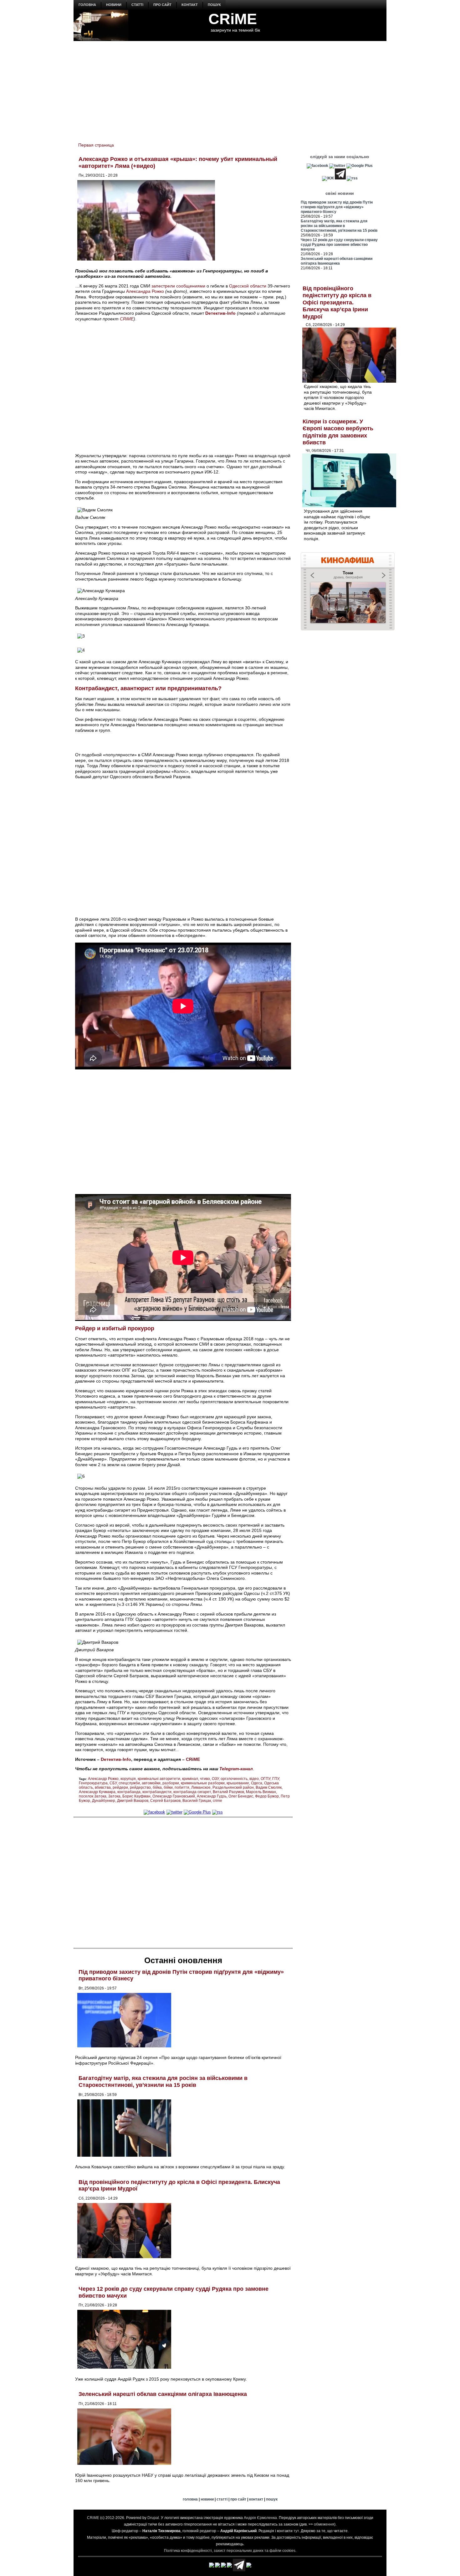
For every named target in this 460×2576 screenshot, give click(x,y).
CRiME (233, 19)
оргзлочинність (234, 1779)
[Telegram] (340, 178)
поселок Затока (93, 1796)
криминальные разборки (203, 1783)
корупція (128, 1779)
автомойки (151, 1783)
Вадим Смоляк (269, 1787)
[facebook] (154, 1812)
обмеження (324, 2524)
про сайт (162, 5)
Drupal (153, 2518)
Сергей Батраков (165, 1801)
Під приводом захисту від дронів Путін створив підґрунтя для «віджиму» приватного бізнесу (337, 207)
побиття (182, 1787)
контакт (190, 5)
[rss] (217, 1812)
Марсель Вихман (261, 1792)
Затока (114, 1796)
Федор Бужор (267, 1796)
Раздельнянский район (233, 1787)
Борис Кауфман (136, 1796)
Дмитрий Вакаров (133, 1801)
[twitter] (174, 1812)
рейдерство (140, 1787)
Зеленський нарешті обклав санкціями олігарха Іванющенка (163, 2394)
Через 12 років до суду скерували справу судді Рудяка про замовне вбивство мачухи (339, 245)
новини (114, 5)
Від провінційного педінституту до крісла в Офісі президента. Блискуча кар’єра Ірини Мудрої (337, 303)
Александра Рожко (145, 291)
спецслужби (129, 1783)
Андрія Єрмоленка (260, 2518)
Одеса (257, 1783)
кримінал (190, 1779)
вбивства (103, 1787)
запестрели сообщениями (178, 286)
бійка (157, 1787)
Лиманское (201, 1787)
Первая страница (96, 145)
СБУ (113, 1783)
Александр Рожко (103, 1779)
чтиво (205, 1779)
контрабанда (129, 1792)
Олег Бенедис (241, 1796)
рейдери (120, 1787)
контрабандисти (157, 1792)
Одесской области (248, 286)
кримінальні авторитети (159, 1779)
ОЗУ (215, 1779)
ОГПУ (266, 1779)
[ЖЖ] (328, 178)
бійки (168, 1787)
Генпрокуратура (93, 1783)
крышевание (238, 1783)
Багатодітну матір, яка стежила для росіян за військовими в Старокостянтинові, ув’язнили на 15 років (163, 2082)
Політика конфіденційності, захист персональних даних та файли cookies (230, 2551)
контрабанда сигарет (192, 1792)
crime (217, 1801)
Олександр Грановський (174, 1796)
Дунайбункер (104, 1801)
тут (296, 2531)
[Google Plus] (197, 1812)
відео (254, 1779)
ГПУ (276, 1779)
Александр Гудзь (212, 1796)
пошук (214, 5)
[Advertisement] (230, 88)
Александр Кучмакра (97, 1792)
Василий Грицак (197, 1801)
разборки (171, 1783)
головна (87, 5)
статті (137, 5)
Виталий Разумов (228, 1792)
